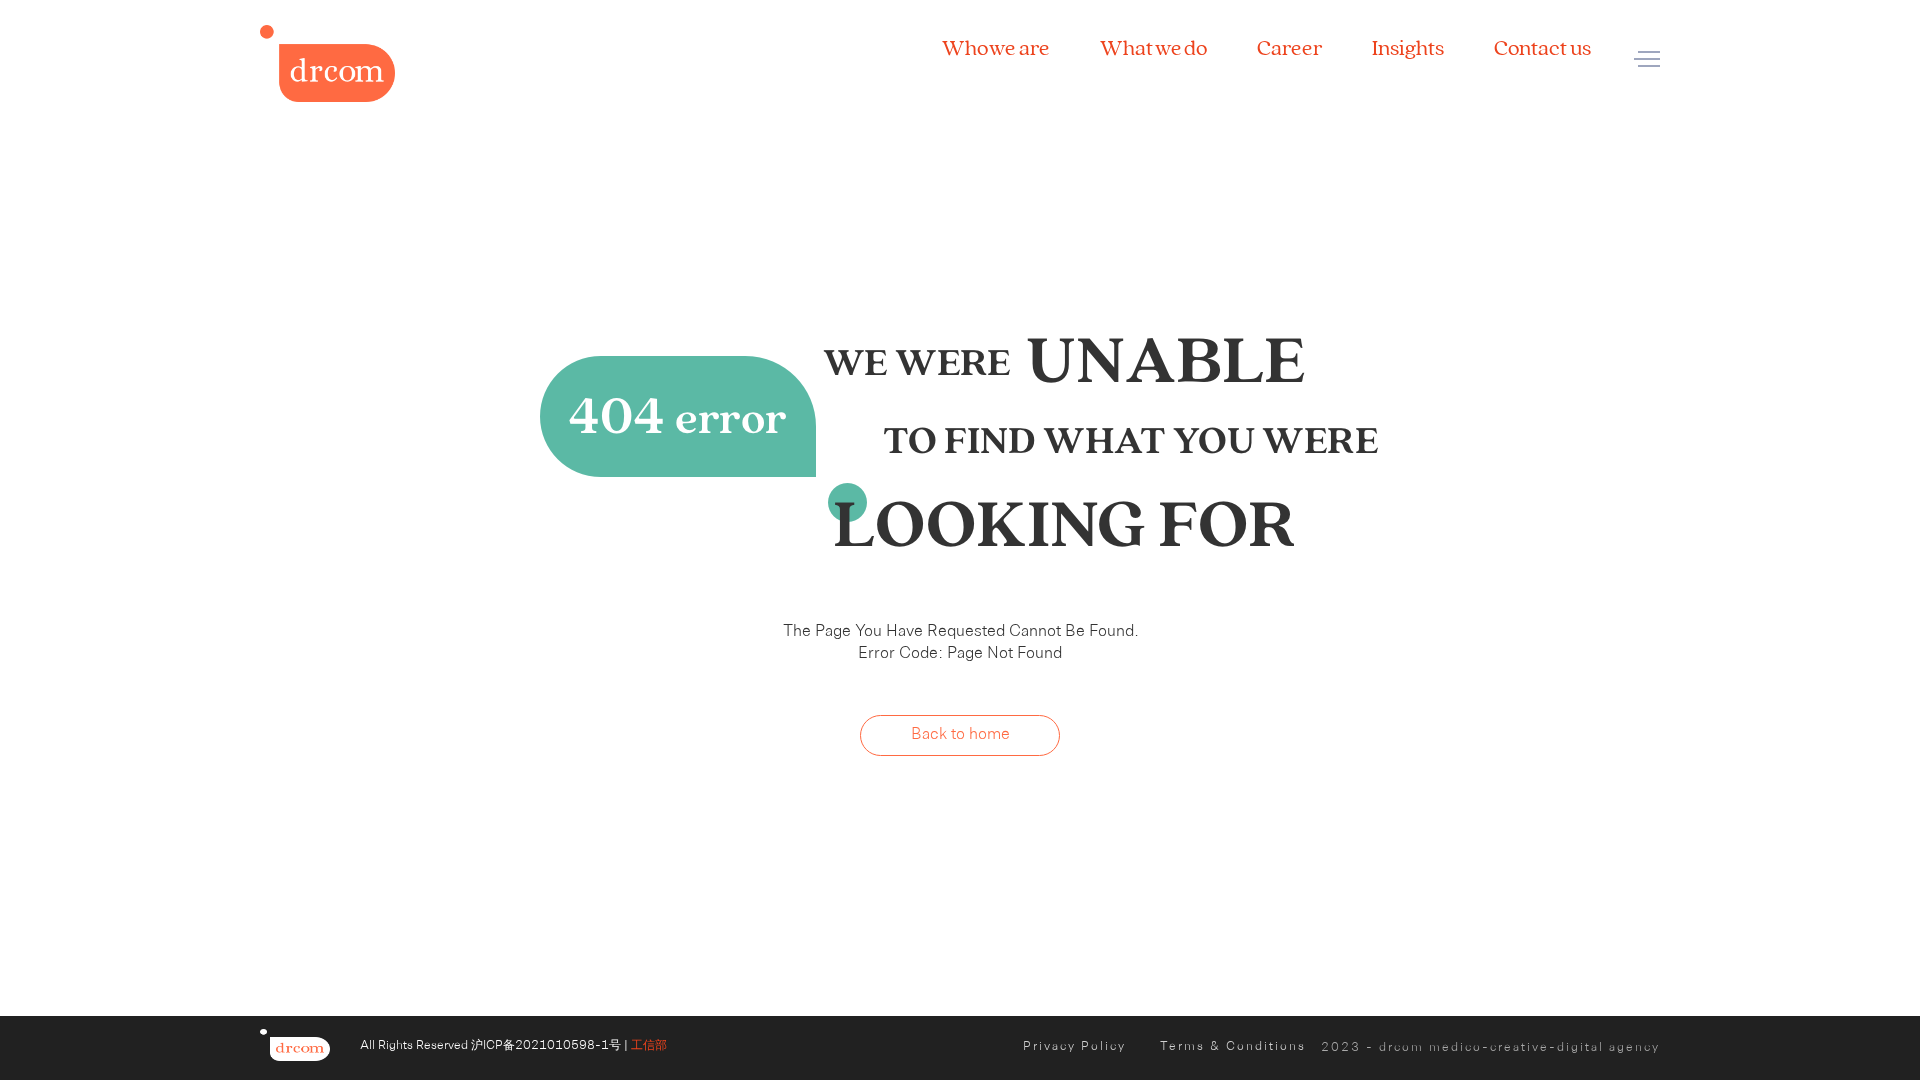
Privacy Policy (1074, 1047)
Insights (1408, 48)
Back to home (960, 735)
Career (1289, 48)
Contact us (1542, 48)
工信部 (649, 1046)
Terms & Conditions (1233, 1047)
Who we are (996, 48)
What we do (1153, 48)
